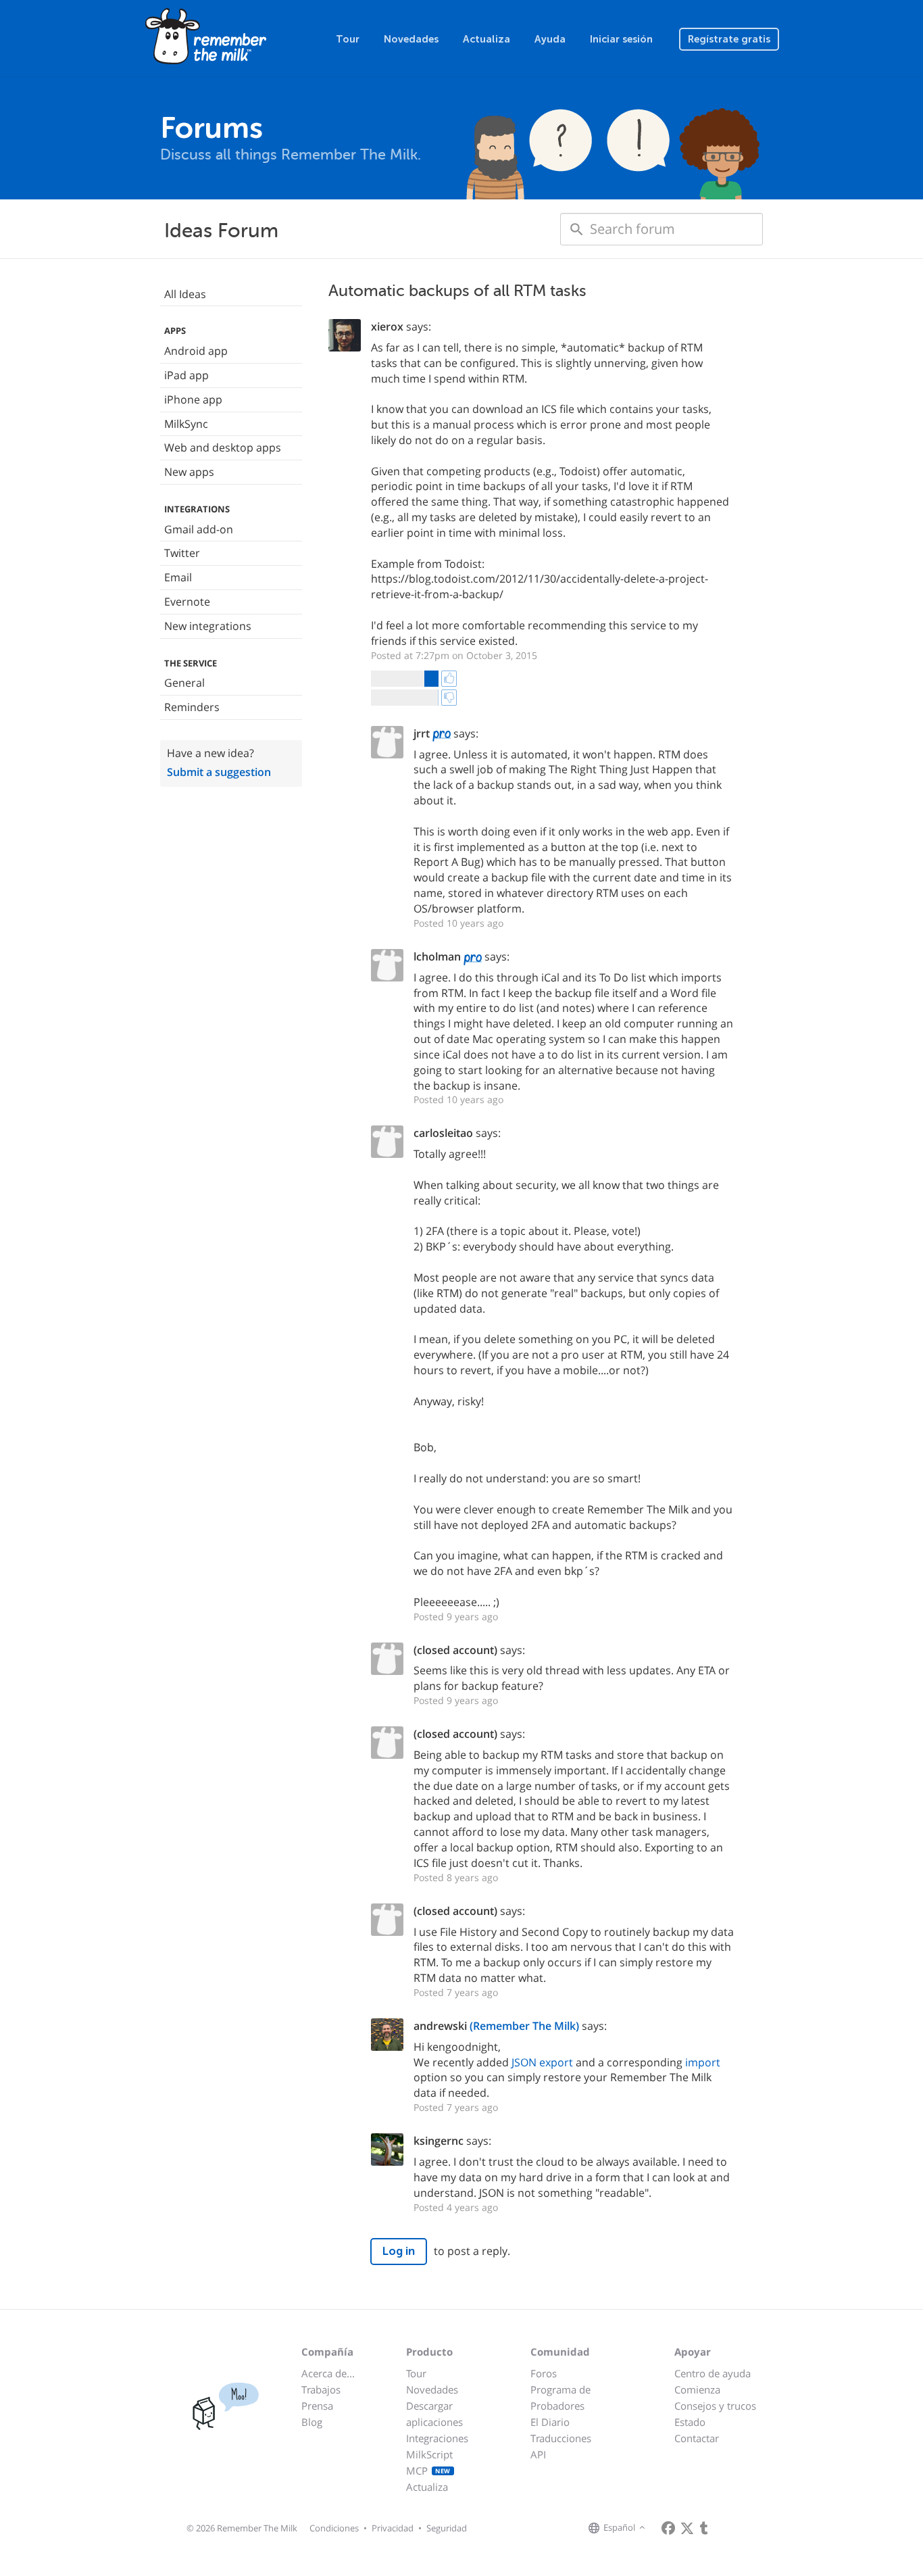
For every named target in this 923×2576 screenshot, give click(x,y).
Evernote (187, 602)
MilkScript (429, 2454)
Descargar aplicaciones (434, 2414)
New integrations (208, 626)
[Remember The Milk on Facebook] (668, 2528)
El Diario (550, 2422)
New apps (189, 472)
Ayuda (550, 39)
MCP (428, 2471)
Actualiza (487, 39)
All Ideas (185, 294)
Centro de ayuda (713, 2373)
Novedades (411, 39)
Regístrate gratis (729, 39)
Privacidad (393, 2528)
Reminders (192, 707)
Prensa (317, 2406)
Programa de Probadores (560, 2398)
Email (178, 577)
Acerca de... (328, 2373)
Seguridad (447, 2528)
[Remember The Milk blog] (704, 2528)
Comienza (697, 2389)
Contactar (697, 2438)
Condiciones (334, 2528)
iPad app (186, 375)
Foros (544, 2373)
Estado (690, 2422)
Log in (399, 2251)
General (184, 683)
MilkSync (186, 424)
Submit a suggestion (219, 772)
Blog (312, 2422)
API (538, 2454)
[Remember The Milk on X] (687, 2528)
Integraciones (437, 2438)
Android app (196, 351)
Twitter (182, 553)
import (703, 2062)
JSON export (542, 2062)
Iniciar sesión (621, 39)
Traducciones (561, 2438)
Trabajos (321, 2389)
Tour (348, 39)
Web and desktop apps (223, 447)
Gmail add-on (199, 529)
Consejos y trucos (715, 2406)
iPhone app (193, 399)
